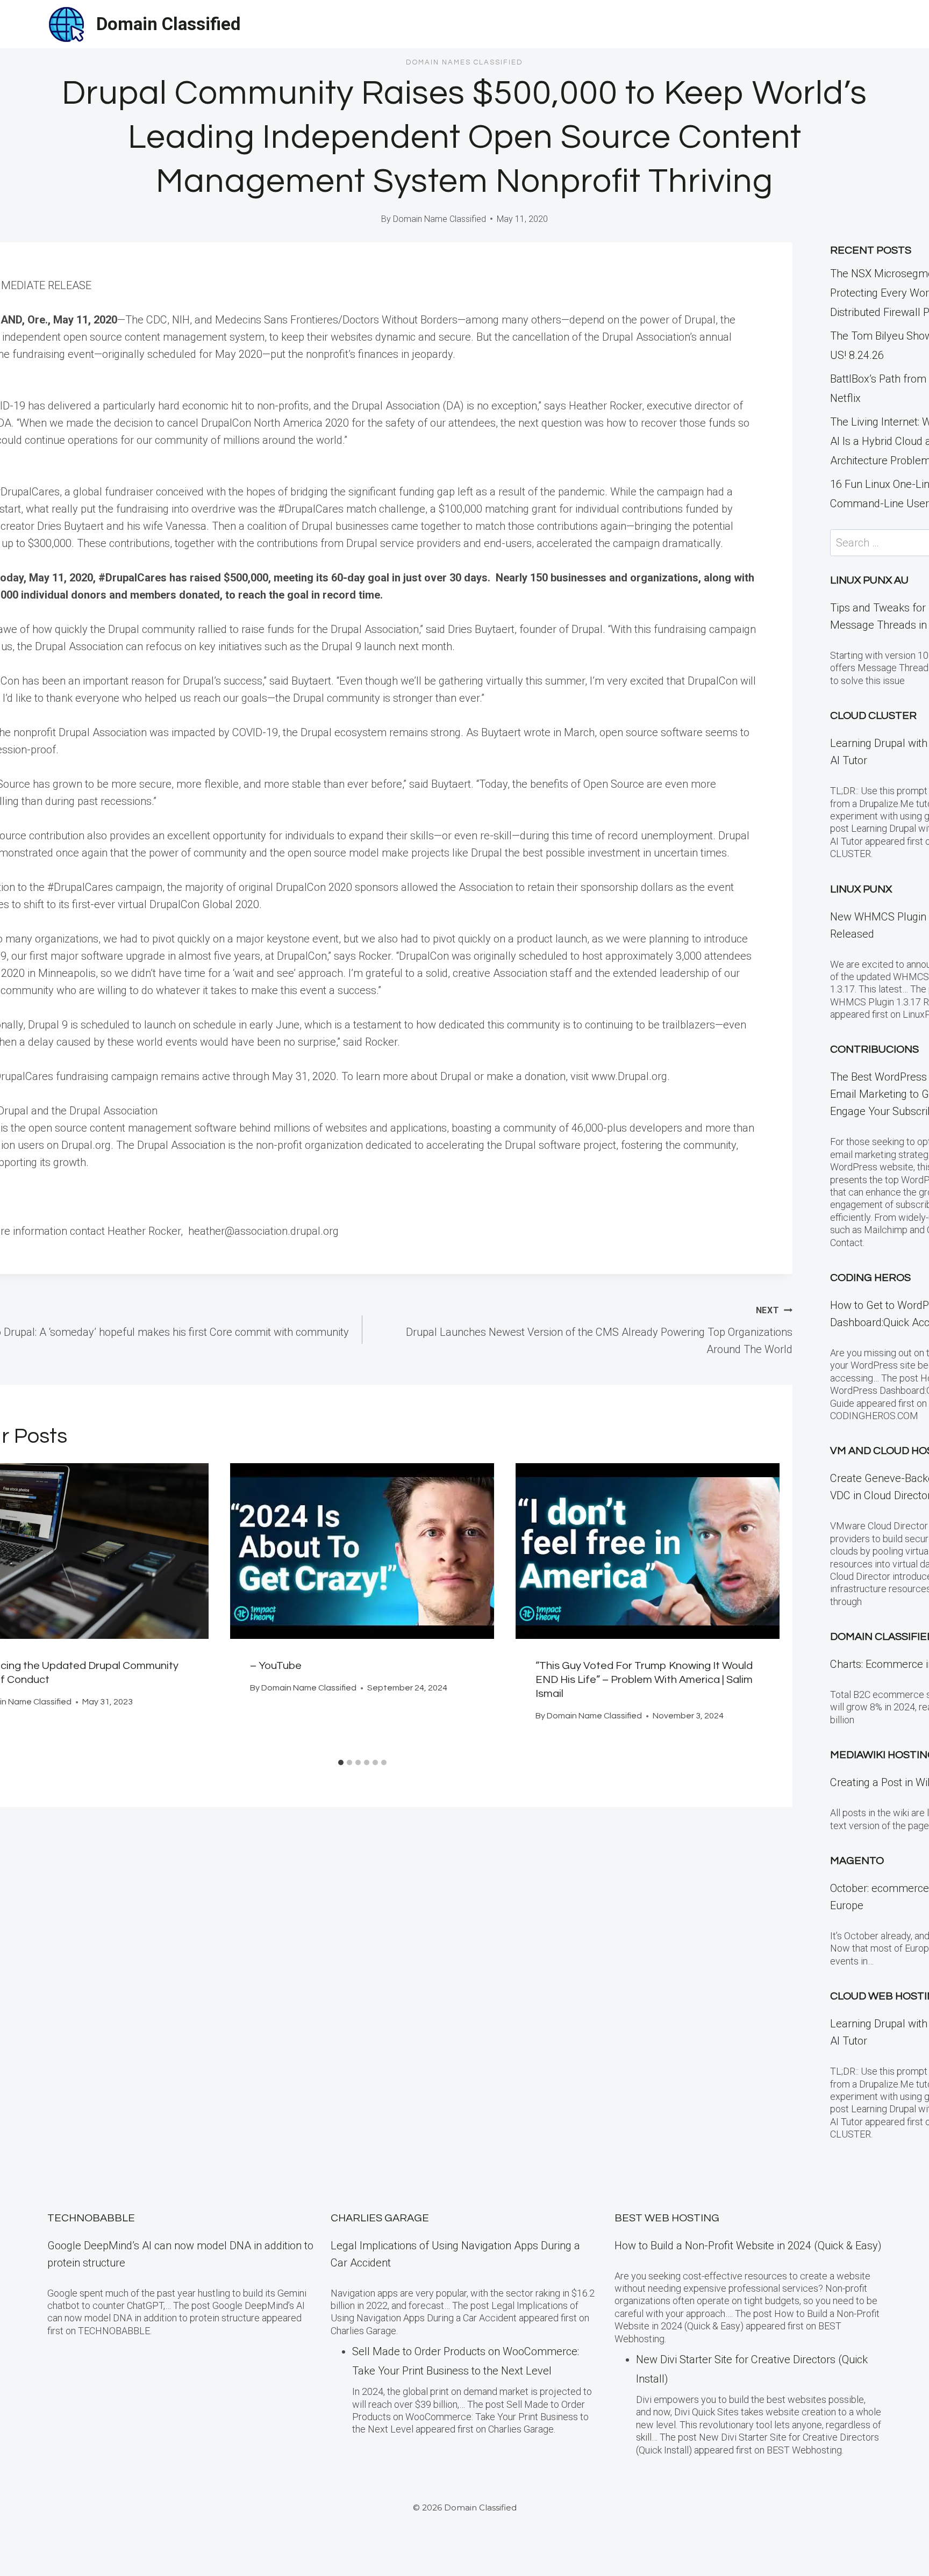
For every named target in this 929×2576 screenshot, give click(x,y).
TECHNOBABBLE (91, 2218)
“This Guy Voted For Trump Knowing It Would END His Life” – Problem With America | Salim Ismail (644, 1680)
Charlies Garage (380, 2218)
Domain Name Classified (440, 219)
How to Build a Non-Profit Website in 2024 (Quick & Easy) (748, 2246)
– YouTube (276, 1666)
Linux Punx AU (869, 580)
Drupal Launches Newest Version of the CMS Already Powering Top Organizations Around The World (599, 1330)
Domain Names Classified (464, 62)
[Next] (764, 1608)
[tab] (341, 1762)
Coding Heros (870, 1278)
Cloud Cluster (873, 716)
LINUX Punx (861, 889)
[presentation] (362, 1551)
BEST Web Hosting (667, 2218)
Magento (857, 1861)
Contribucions (874, 1049)
